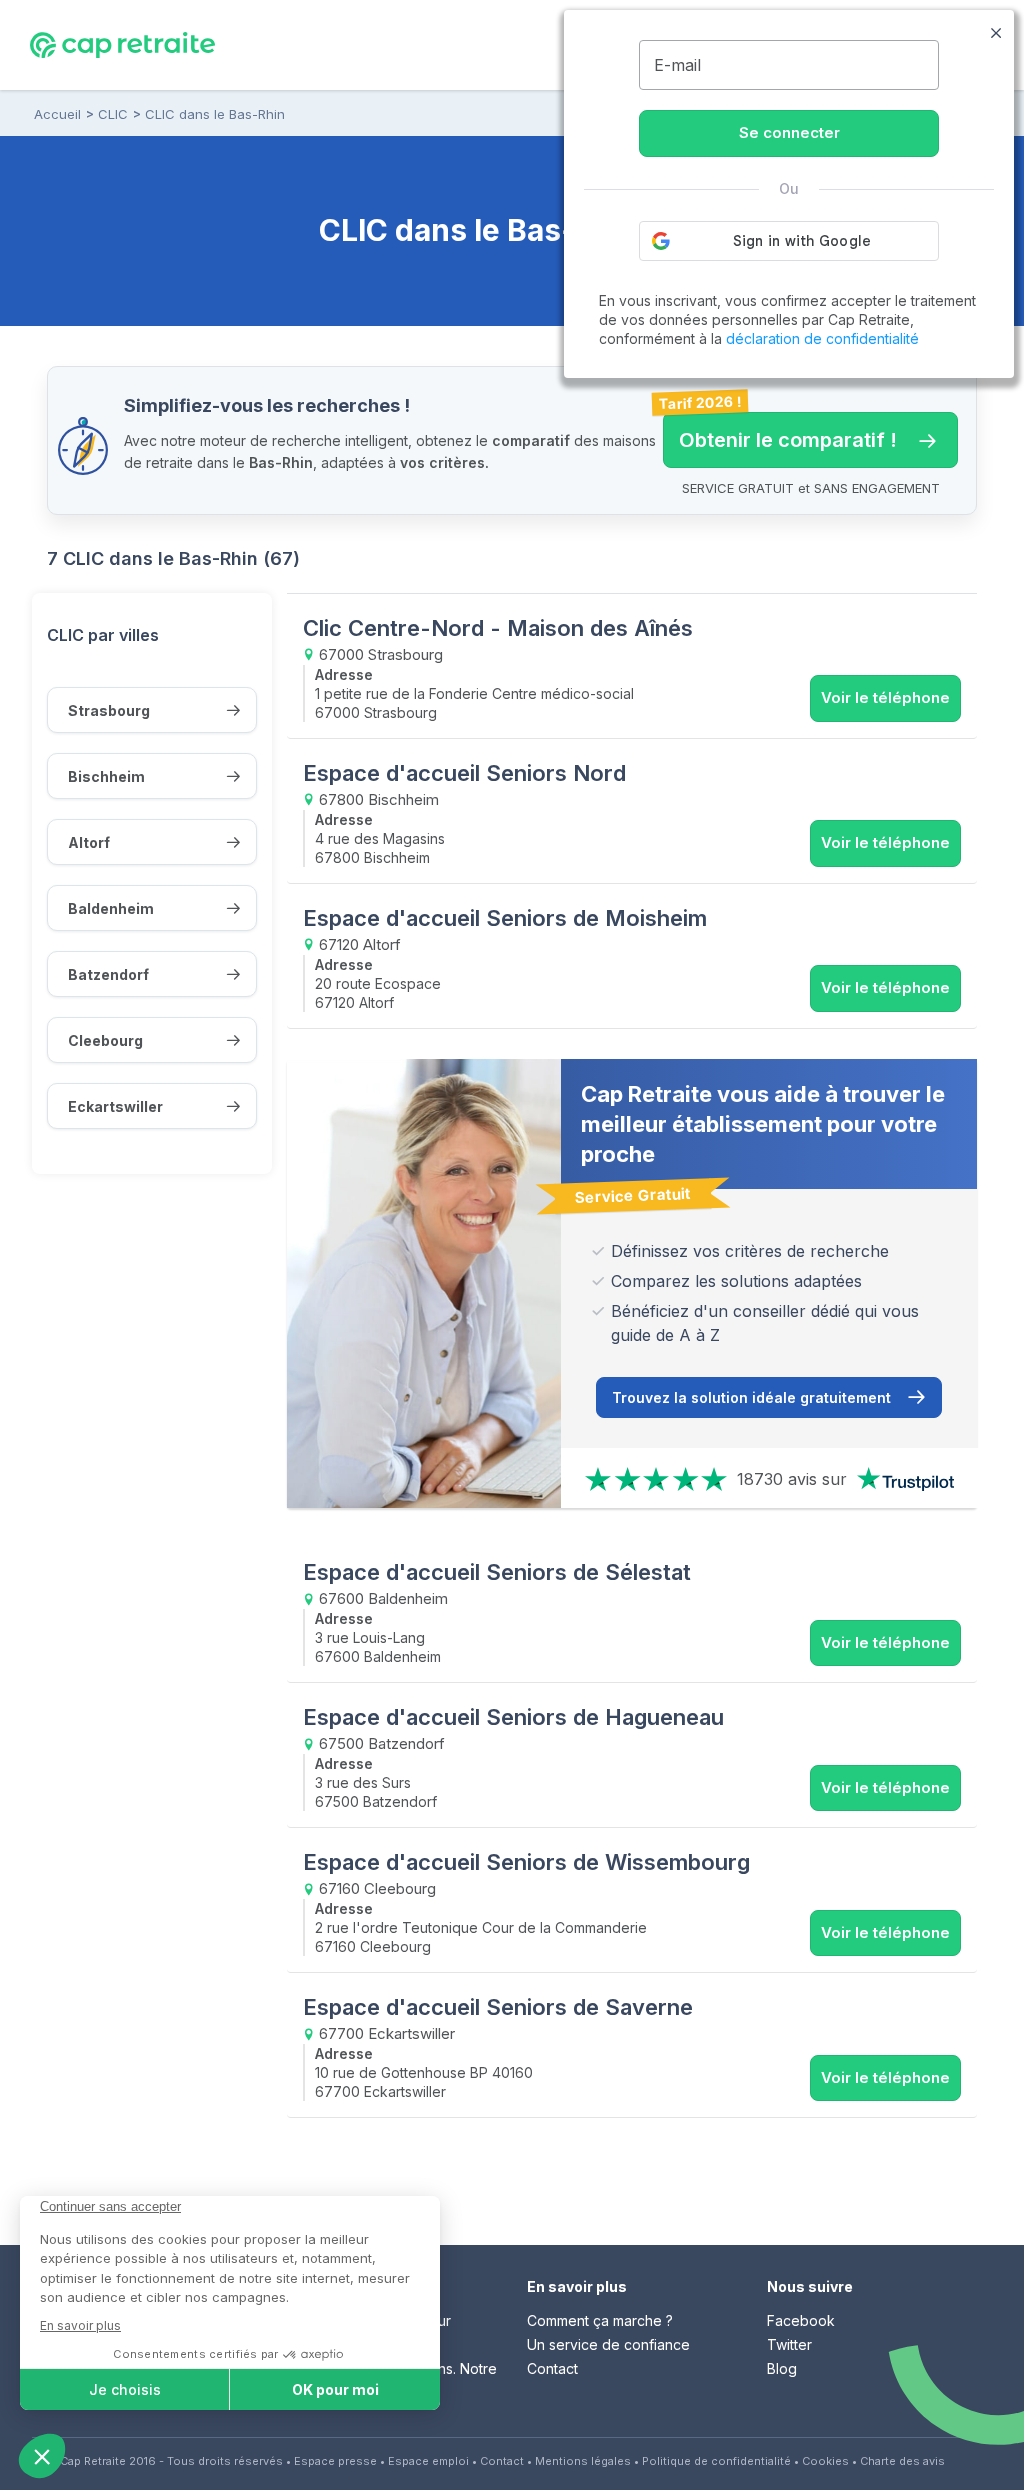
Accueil (57, 114)
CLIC (113, 114)
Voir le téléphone (885, 697)
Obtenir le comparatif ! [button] (780, 432)
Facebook (801, 2320)
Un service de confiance (608, 2344)
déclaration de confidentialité (822, 338)
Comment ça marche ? (600, 2320)
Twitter (789, 2344)
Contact (552, 2368)
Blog (782, 2368)
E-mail (677, 65)
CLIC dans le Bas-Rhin (215, 114)
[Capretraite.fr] (122, 44)
